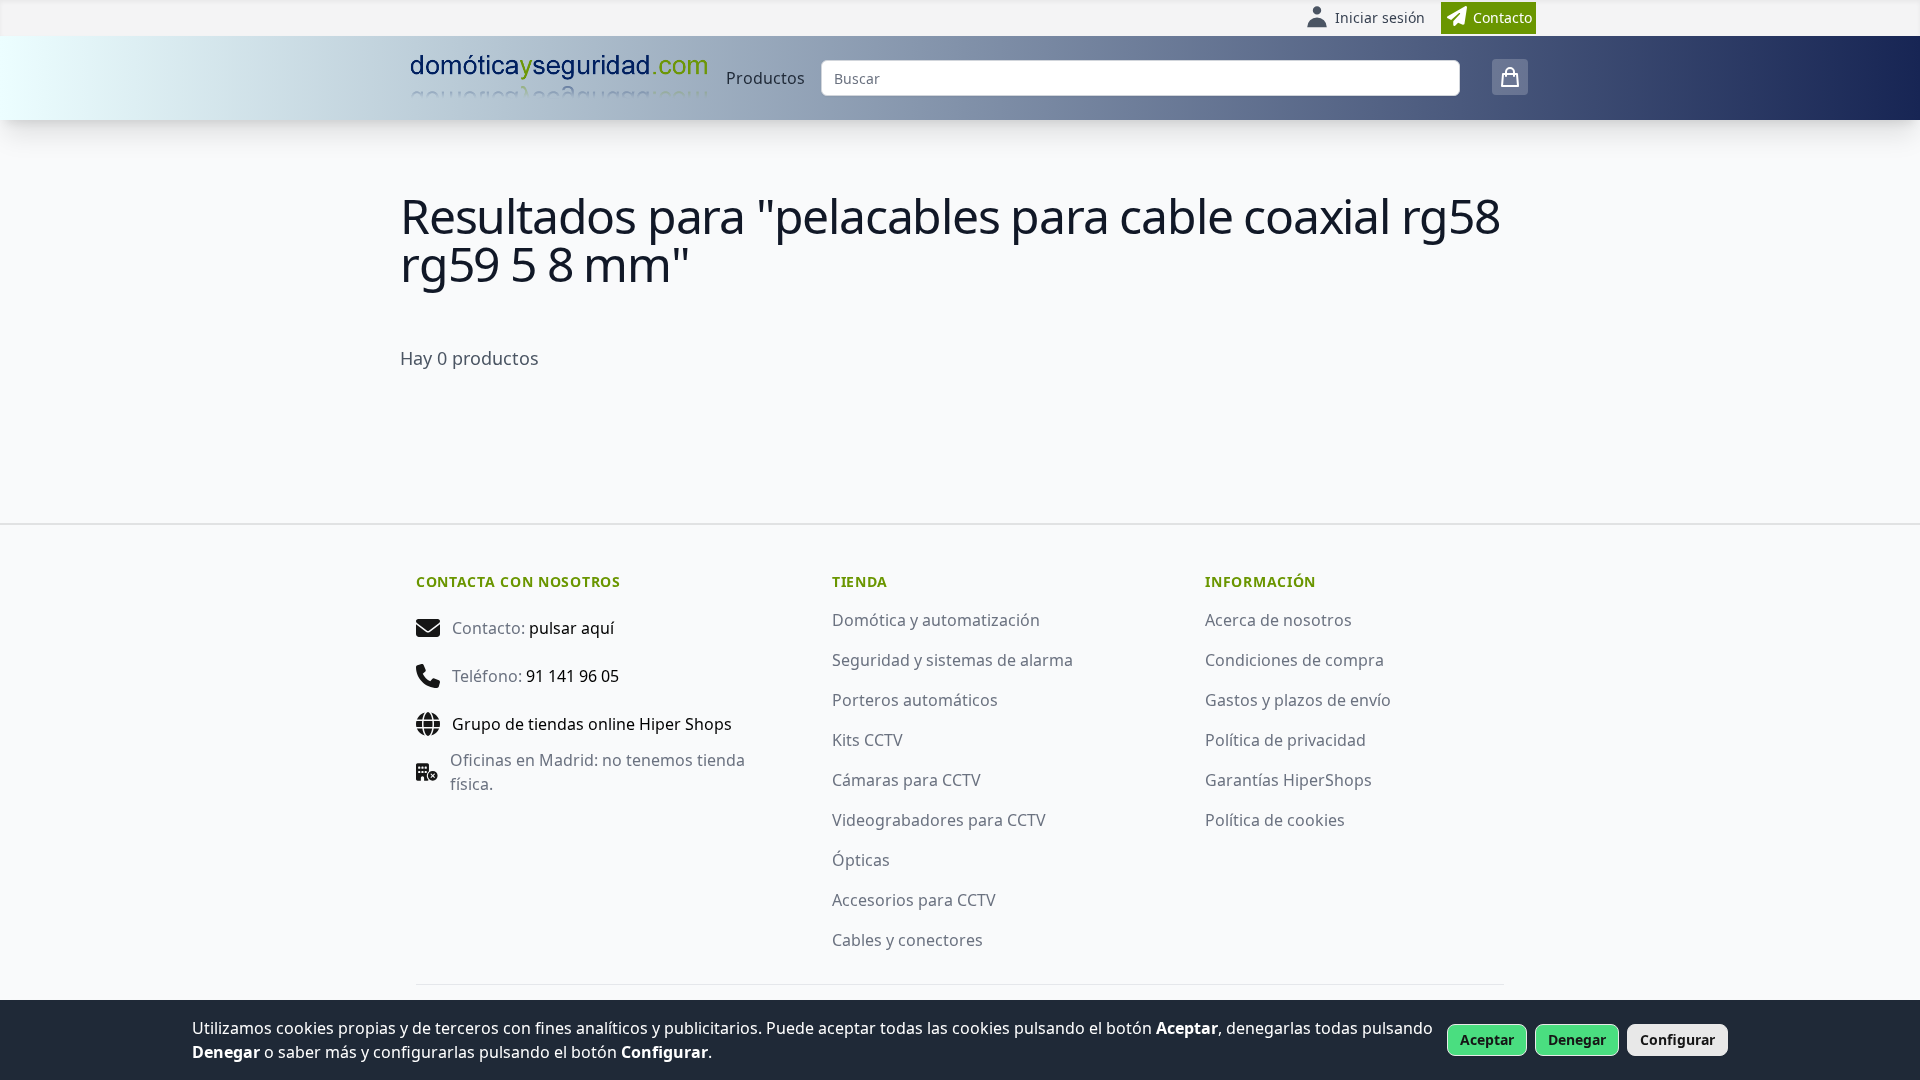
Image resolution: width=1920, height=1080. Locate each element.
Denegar (1577, 1039)
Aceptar (1487, 1039)
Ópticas (861, 860)
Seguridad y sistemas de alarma (952, 660)
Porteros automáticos (915, 700)
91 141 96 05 (572, 676)
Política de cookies (1275, 820)
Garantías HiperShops (1288, 780)
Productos (765, 78)
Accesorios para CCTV (914, 900)
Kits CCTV (867, 740)
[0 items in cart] (1510, 77)
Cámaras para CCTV (906, 780)
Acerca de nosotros (1278, 620)
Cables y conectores (907, 940)
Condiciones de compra (1294, 660)
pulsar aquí (571, 628)
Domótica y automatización (936, 620)
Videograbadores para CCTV (939, 820)
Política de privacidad (1285, 740)
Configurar (1677, 1039)
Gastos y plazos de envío (1298, 700)
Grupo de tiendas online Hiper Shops (592, 724)
